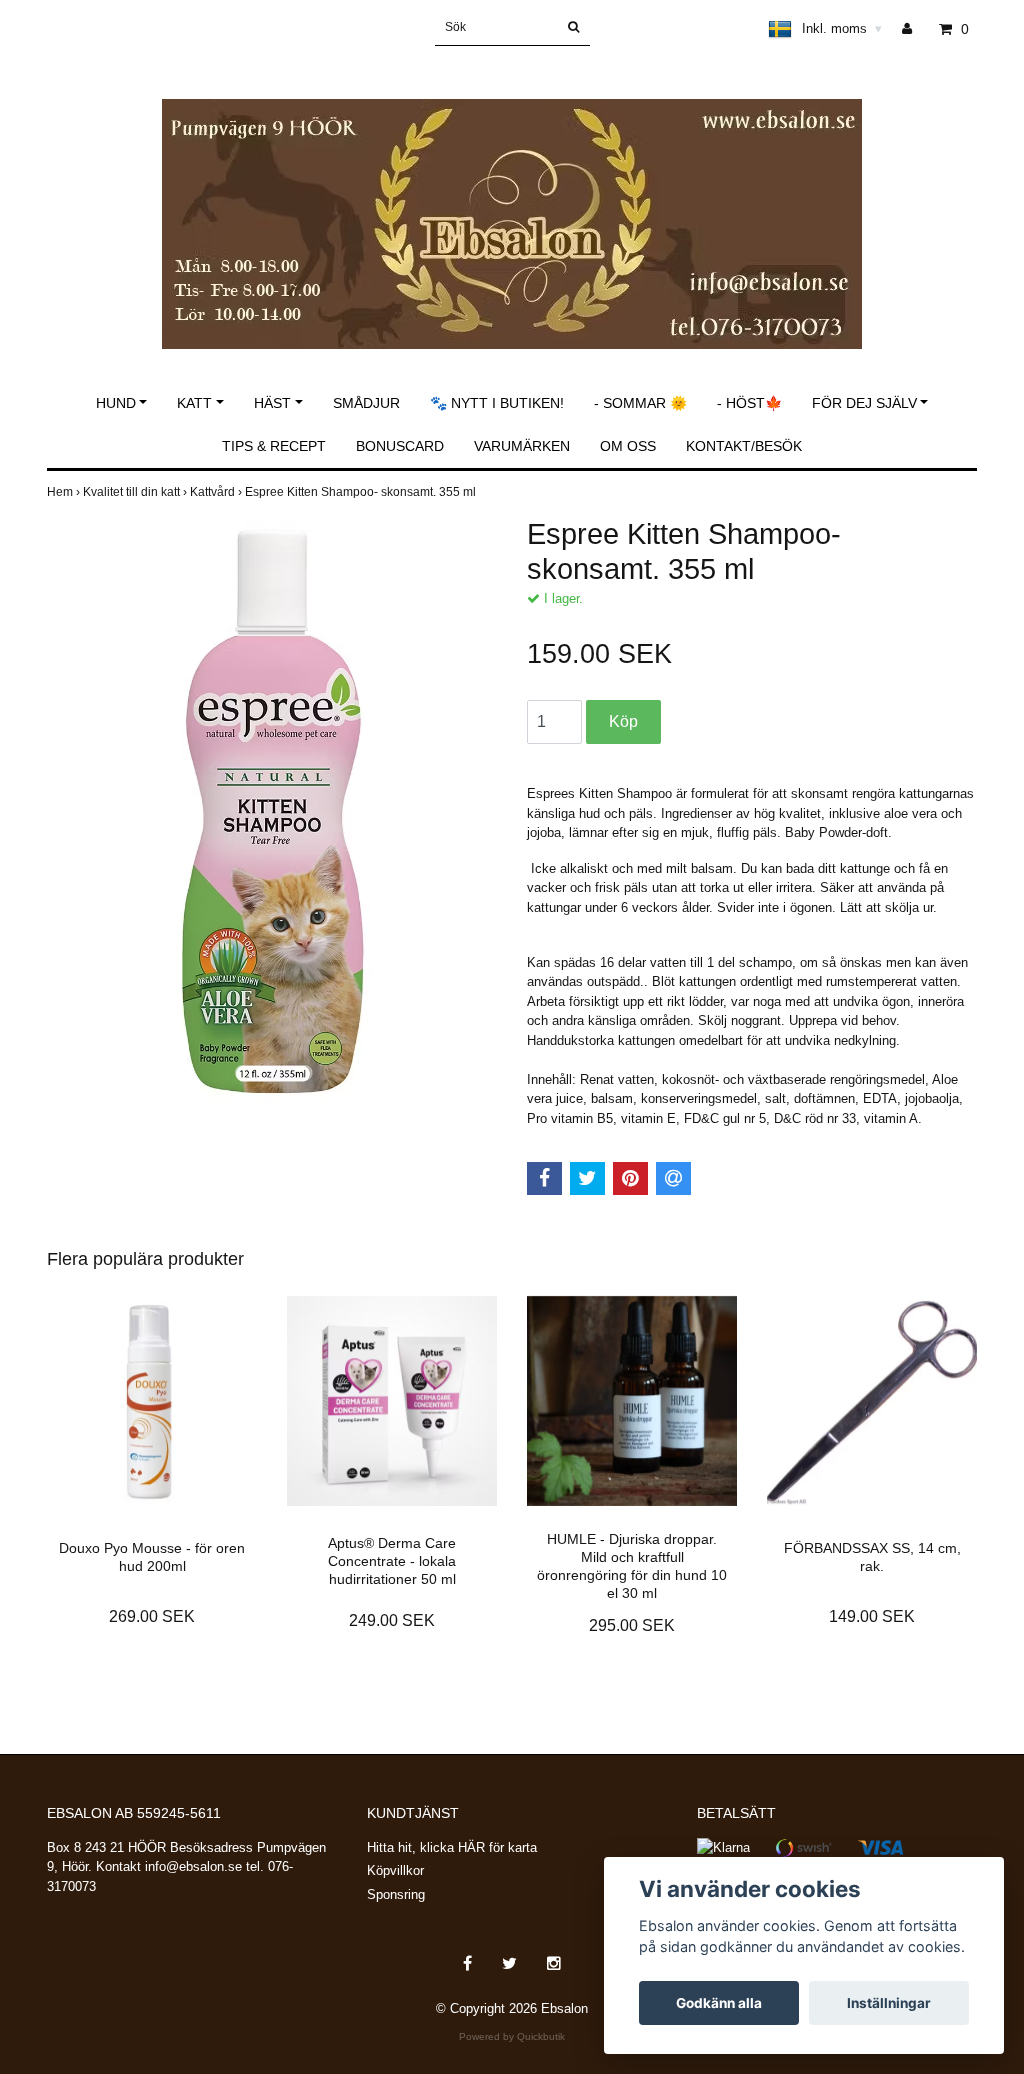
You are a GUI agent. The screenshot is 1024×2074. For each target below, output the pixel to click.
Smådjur (366, 403)
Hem (65, 492)
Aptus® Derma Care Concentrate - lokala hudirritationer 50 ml (392, 1561)
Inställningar (889, 2003)
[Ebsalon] (512, 202)
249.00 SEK (392, 1620)
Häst (272, 403)
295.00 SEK (632, 1625)
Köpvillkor (395, 1870)
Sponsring (396, 1894)
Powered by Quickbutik (512, 2036)
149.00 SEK (872, 1616)
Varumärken (522, 446)
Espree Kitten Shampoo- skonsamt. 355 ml (362, 492)
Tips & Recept (274, 446)
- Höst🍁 (749, 403)
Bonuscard (400, 446)
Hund (116, 403)
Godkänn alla (719, 2003)
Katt (194, 403)
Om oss (628, 446)
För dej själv (864, 403)
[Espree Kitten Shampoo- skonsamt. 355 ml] (272, 809)
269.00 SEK (152, 1616)
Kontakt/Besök (744, 446)
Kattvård (217, 492)
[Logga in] (914, 29)
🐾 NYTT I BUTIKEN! (497, 403)
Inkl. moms (842, 28)
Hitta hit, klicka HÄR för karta (452, 1847)
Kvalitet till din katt (136, 492)
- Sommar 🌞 (640, 403)
